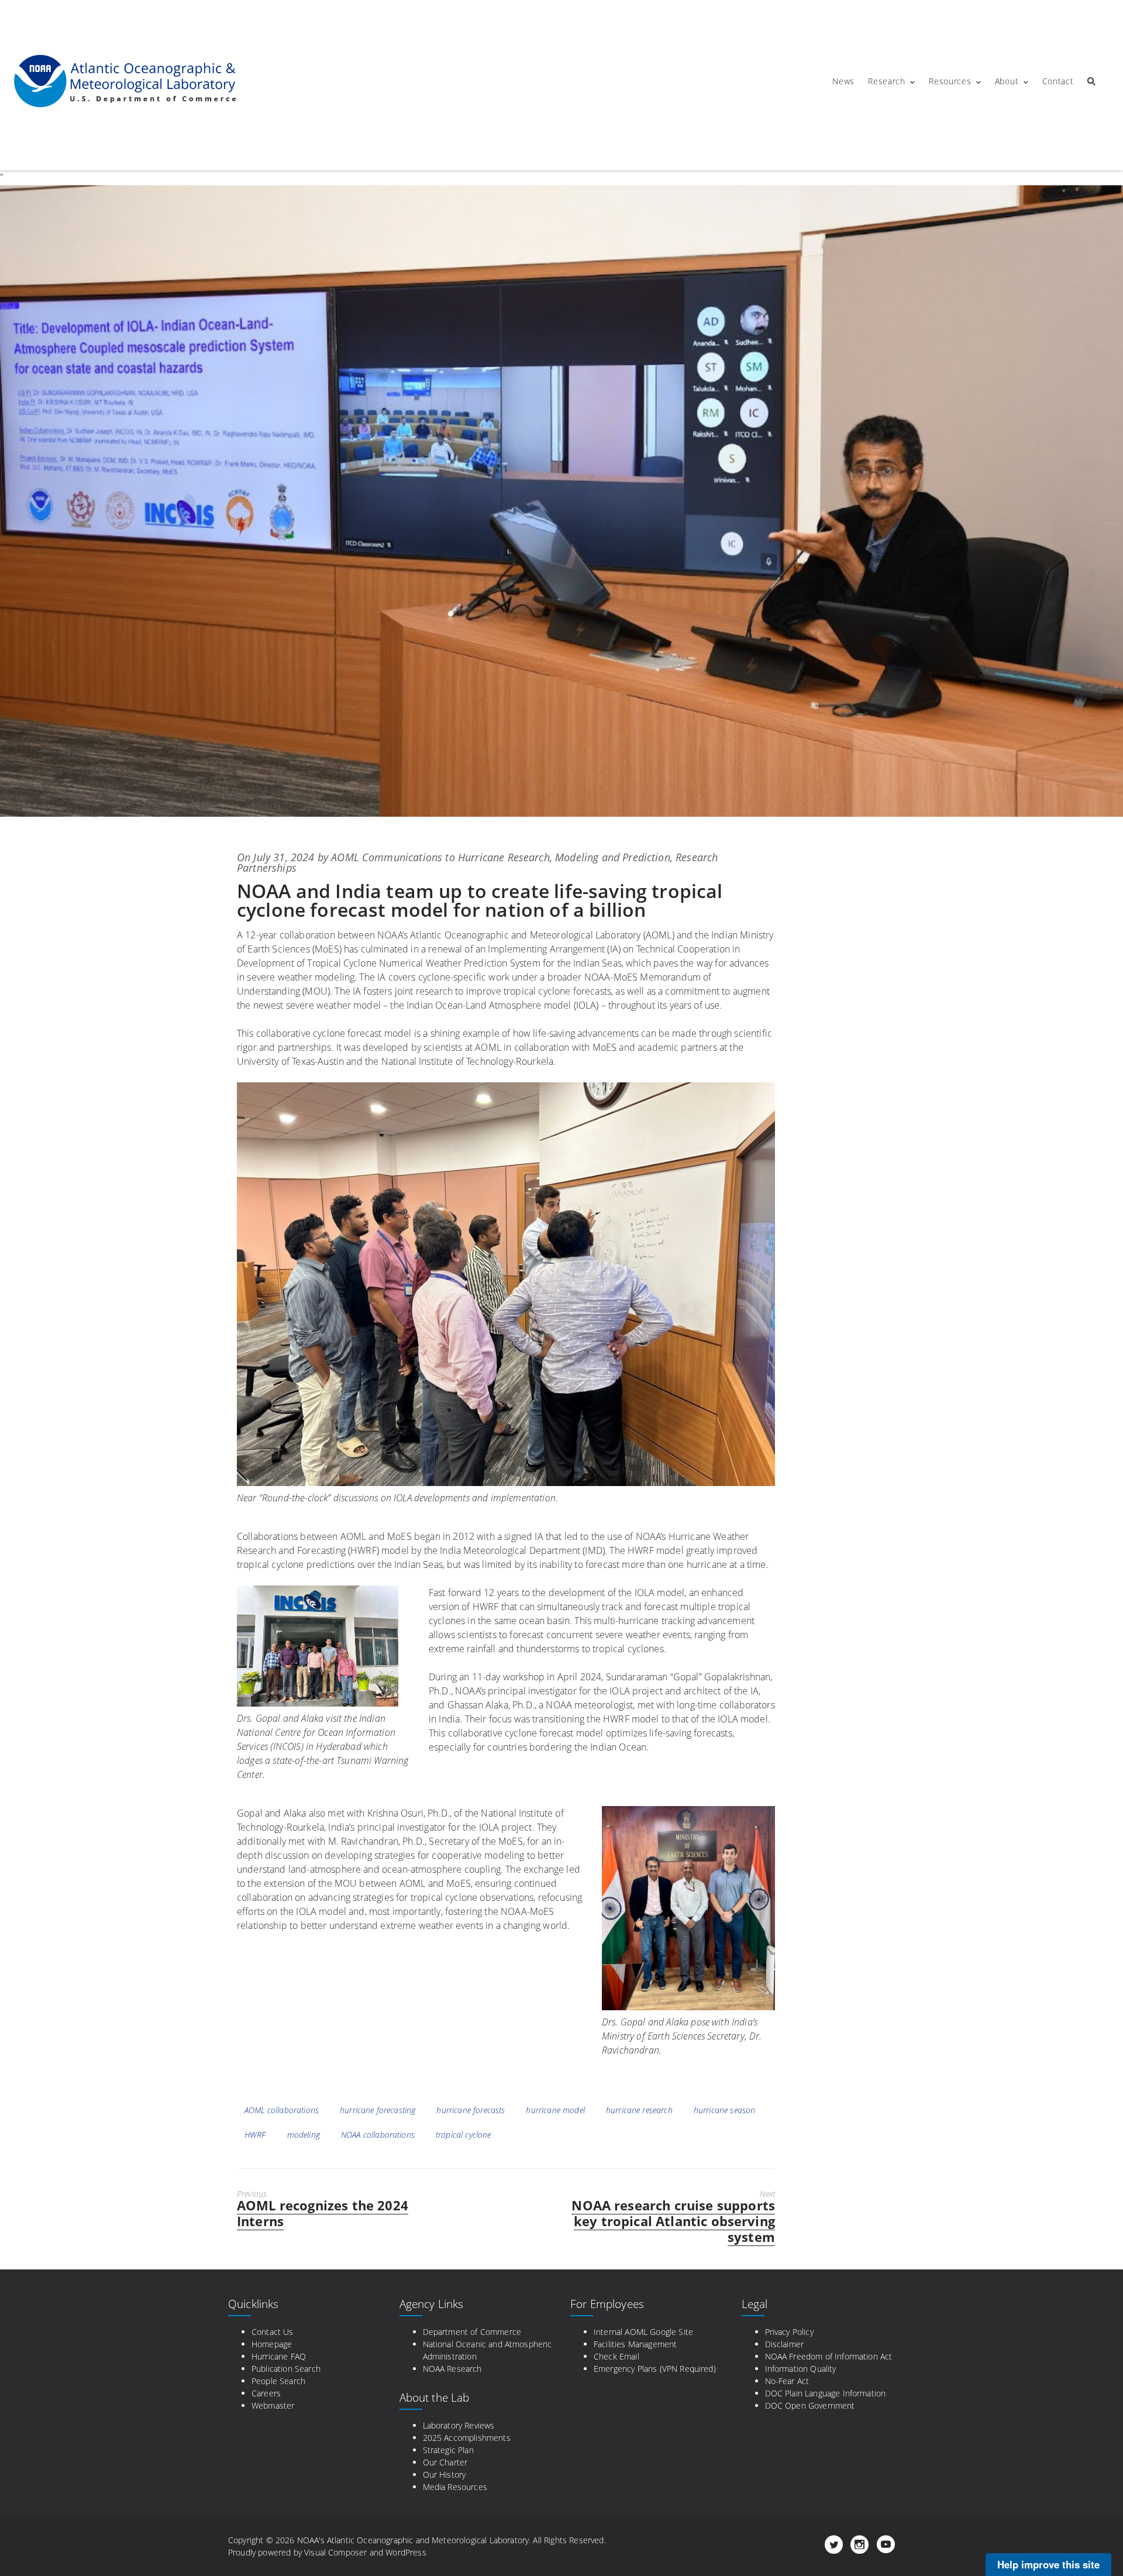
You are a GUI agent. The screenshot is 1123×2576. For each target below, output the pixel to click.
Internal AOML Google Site (643, 2332)
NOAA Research (452, 2369)
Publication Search (286, 2369)
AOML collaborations (282, 2110)
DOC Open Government (810, 2405)
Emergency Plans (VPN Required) (655, 2369)
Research (887, 81)
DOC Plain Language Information (826, 2393)
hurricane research (639, 2110)
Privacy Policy (789, 2332)
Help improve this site (1048, 2564)
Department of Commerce (472, 2332)
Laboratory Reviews (459, 2425)
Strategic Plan (448, 2450)
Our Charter (445, 2462)
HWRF (255, 2135)
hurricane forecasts (471, 2110)
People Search (278, 2381)
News (843, 81)
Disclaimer (785, 2344)
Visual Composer (335, 2552)
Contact (1058, 81)
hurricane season (725, 2110)
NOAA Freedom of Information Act (829, 2356)
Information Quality (801, 2369)
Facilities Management (635, 2344)
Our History (445, 2474)
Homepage (272, 2344)
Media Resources (455, 2487)
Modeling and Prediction (613, 857)
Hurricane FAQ (279, 2356)
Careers (266, 2393)
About (1007, 81)
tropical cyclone (464, 2135)
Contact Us (273, 2332)
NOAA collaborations (378, 2135)
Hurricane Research (504, 857)
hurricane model (555, 2110)
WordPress (406, 2552)
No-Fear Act (787, 2381)
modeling (304, 2135)
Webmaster (273, 2405)
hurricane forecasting (378, 2110)
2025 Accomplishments (467, 2438)
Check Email (616, 2356)
